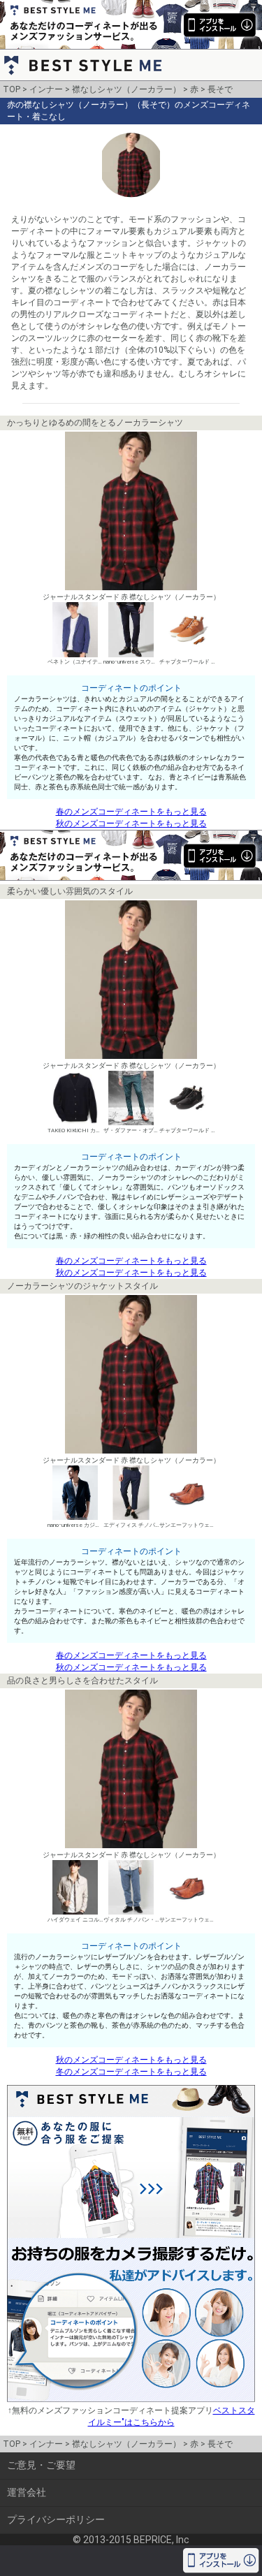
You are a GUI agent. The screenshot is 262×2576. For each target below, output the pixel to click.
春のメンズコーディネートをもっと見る (131, 812)
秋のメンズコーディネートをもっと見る (131, 824)
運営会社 (27, 2492)
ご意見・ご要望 (41, 2465)
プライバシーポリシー (56, 2519)
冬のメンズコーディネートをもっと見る (131, 2072)
